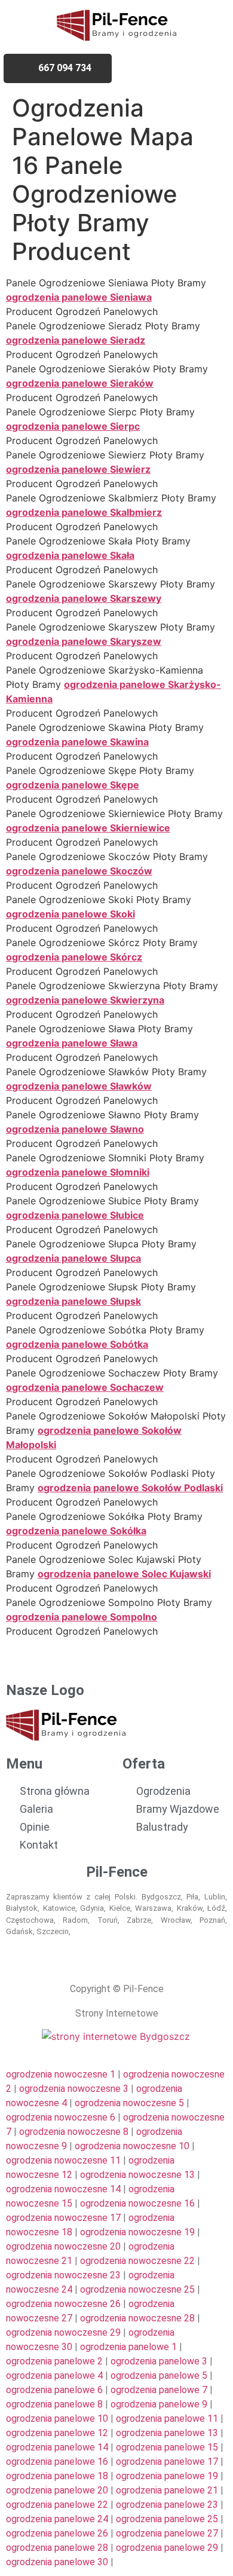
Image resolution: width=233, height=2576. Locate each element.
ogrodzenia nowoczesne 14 (63, 2189)
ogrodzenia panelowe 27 (167, 2533)
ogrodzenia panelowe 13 (167, 2433)
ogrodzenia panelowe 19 (167, 2476)
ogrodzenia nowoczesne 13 (137, 2175)
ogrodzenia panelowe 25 (167, 2519)
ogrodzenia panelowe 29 (167, 2548)
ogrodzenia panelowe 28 (57, 2548)
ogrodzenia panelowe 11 (167, 2419)
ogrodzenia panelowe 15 (167, 2447)
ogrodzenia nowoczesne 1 (61, 2074)
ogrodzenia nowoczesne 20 (63, 2246)
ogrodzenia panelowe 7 (159, 2390)
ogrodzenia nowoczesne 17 (63, 2218)
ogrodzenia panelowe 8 (54, 2404)
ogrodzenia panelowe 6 (54, 2390)
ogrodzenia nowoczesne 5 (129, 2103)
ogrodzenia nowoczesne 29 (63, 2332)
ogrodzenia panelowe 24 (57, 2519)
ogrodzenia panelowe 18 (57, 2476)
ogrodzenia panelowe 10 (57, 2419)
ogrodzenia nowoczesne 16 (137, 2203)
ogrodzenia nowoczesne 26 (63, 2304)
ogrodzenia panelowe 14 (57, 2447)
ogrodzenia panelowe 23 (167, 2505)
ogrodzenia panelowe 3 (159, 2361)
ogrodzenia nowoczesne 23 (63, 2275)
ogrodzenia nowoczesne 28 (137, 2318)
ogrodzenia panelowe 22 (57, 2505)
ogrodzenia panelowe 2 (54, 2361)
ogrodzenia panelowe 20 (57, 2490)
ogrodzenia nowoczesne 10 (132, 2146)
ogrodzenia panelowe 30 (57, 2562)
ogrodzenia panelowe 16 (57, 2462)
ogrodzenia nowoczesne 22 (137, 2261)
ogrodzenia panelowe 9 (159, 2404)
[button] (183, 68)
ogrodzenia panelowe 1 (128, 2347)
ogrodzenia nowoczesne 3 (74, 2089)
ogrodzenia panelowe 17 (167, 2462)
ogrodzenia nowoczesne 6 (61, 2117)
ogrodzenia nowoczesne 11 (63, 2160)
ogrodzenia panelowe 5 (159, 2375)
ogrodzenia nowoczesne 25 (137, 2289)
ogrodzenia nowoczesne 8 (74, 2132)
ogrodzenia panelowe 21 (167, 2490)
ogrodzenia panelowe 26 (57, 2533)
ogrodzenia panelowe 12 (57, 2433)
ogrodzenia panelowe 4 (54, 2375)
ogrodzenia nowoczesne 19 (137, 2232)
